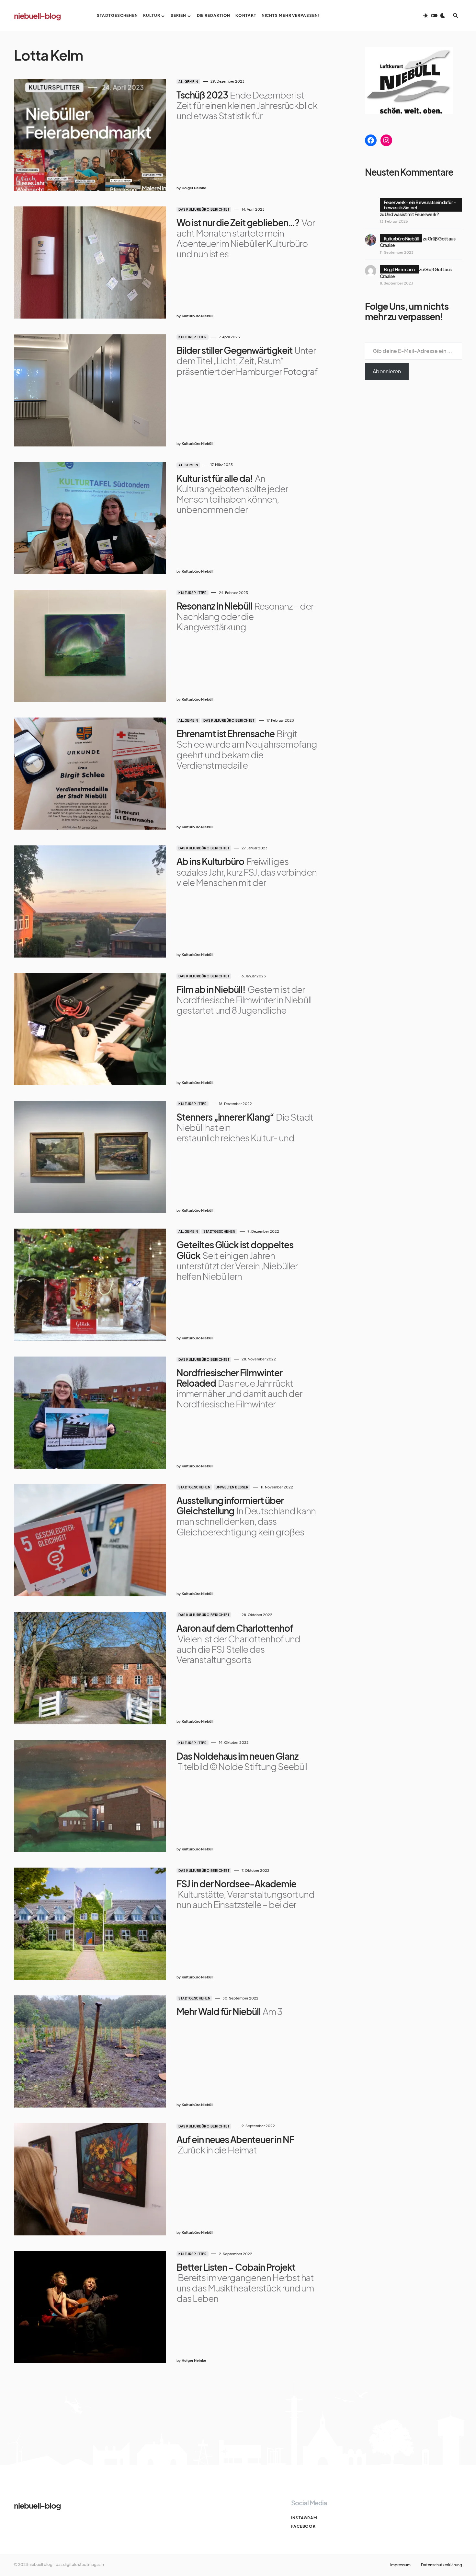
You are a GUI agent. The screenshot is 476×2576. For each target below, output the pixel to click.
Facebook (303, 2526)
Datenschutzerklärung (442, 2565)
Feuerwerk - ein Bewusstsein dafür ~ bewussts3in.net (420, 205)
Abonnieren (387, 371)
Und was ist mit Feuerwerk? (412, 214)
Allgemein (188, 82)
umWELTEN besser (232, 1487)
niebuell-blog (37, 16)
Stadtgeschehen (219, 1231)
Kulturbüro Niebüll (401, 239)
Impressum (400, 2565)
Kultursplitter (193, 337)
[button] (434, 16)
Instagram (304, 2518)
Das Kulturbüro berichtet (204, 209)
